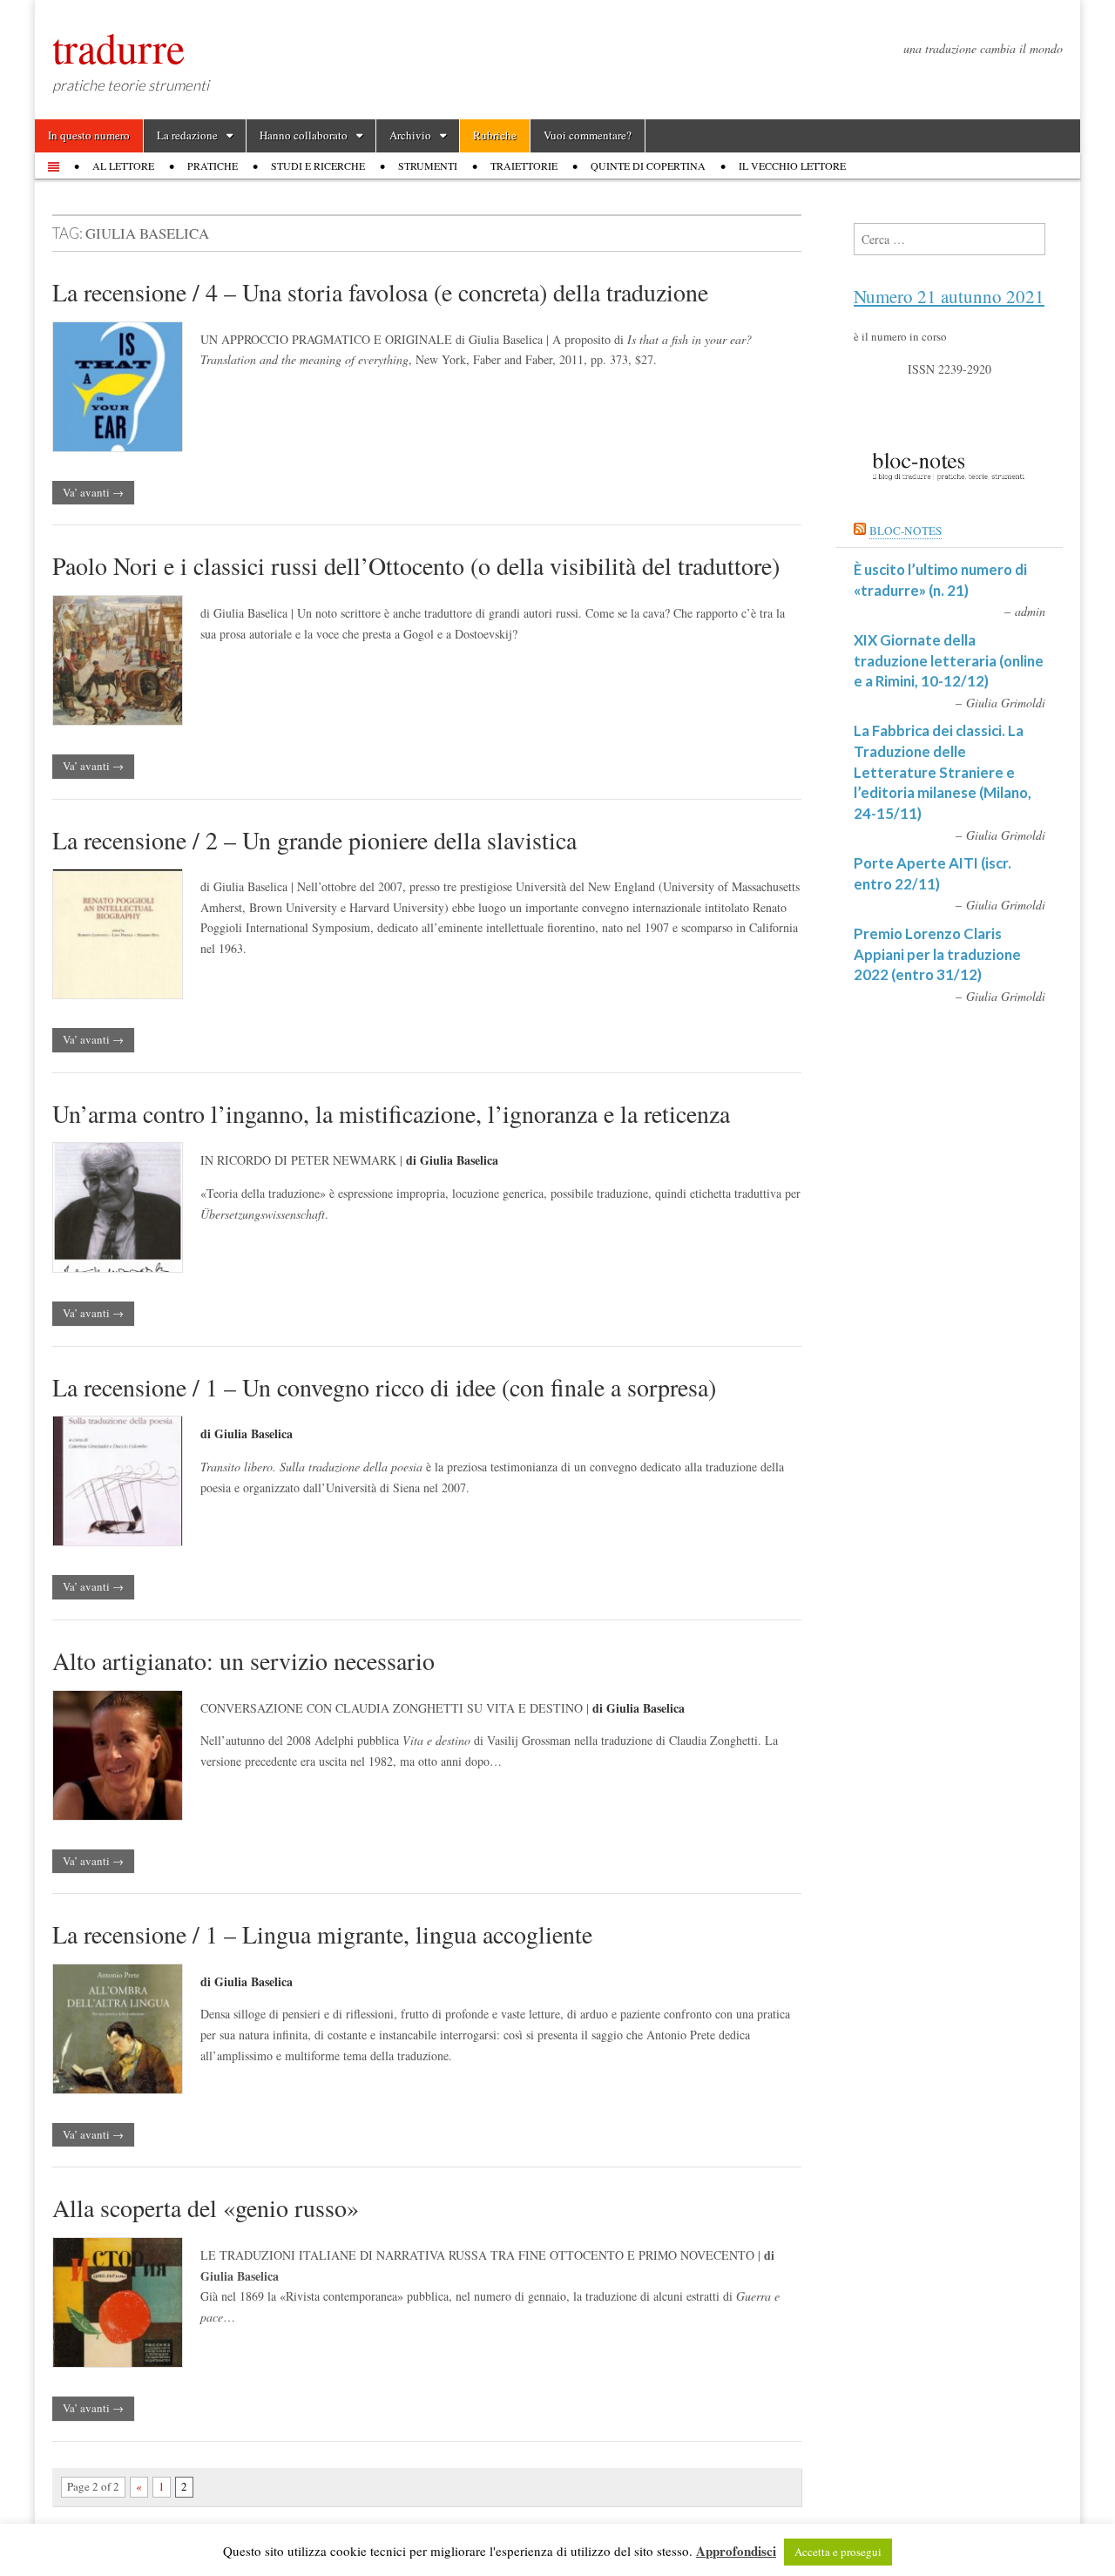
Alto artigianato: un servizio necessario (243, 1660)
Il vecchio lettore (792, 166)
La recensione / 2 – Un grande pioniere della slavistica (314, 840)
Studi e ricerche (318, 166)
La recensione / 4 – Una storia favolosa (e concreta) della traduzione (380, 292)
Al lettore (123, 166)
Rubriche (495, 135)
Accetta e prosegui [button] (838, 2552)
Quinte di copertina (648, 166)
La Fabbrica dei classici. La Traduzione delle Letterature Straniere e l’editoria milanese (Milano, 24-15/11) (943, 772)
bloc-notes (906, 531)
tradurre (118, 47)
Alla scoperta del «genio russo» (206, 2208)
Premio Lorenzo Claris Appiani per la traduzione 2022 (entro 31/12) (937, 954)
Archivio (410, 135)
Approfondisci (736, 2551)
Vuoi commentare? (588, 135)
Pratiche (213, 166)
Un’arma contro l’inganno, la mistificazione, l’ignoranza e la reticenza (391, 1113)
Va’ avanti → (93, 492)
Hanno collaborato (304, 135)
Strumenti (428, 166)
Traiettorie (524, 166)
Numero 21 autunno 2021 (949, 296)
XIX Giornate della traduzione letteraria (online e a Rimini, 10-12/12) (949, 660)
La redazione (187, 135)
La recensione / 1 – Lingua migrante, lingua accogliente (322, 1934)
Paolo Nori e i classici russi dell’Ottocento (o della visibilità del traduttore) (416, 565)
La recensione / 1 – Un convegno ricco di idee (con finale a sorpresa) (384, 1387)
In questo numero (89, 135)
